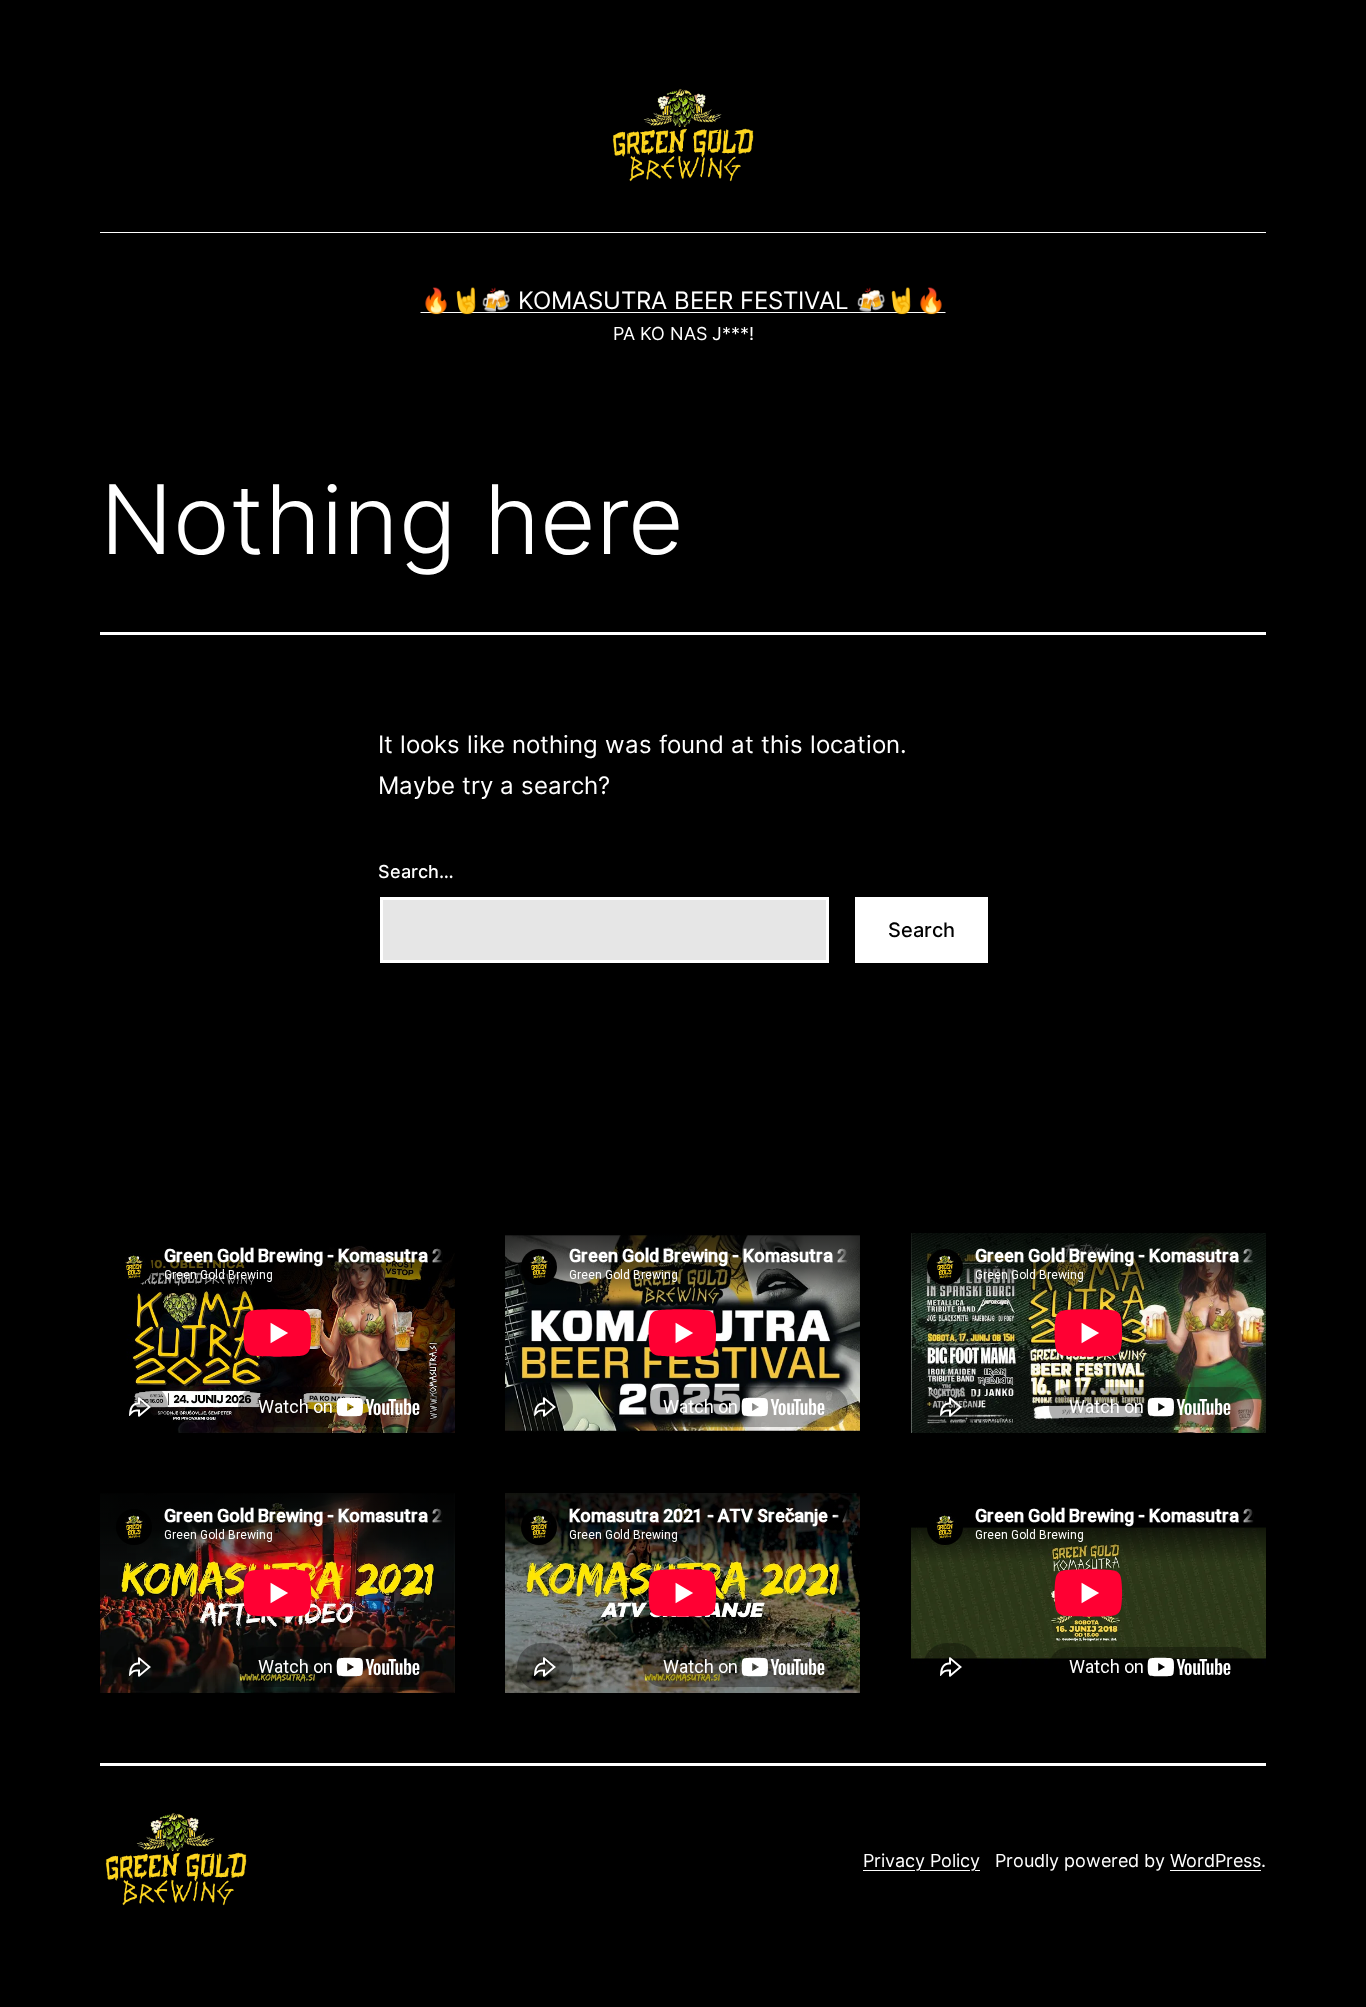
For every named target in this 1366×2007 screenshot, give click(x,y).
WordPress (1215, 1860)
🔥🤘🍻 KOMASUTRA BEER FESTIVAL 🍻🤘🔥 (683, 300)
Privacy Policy (921, 1860)
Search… (416, 871)
